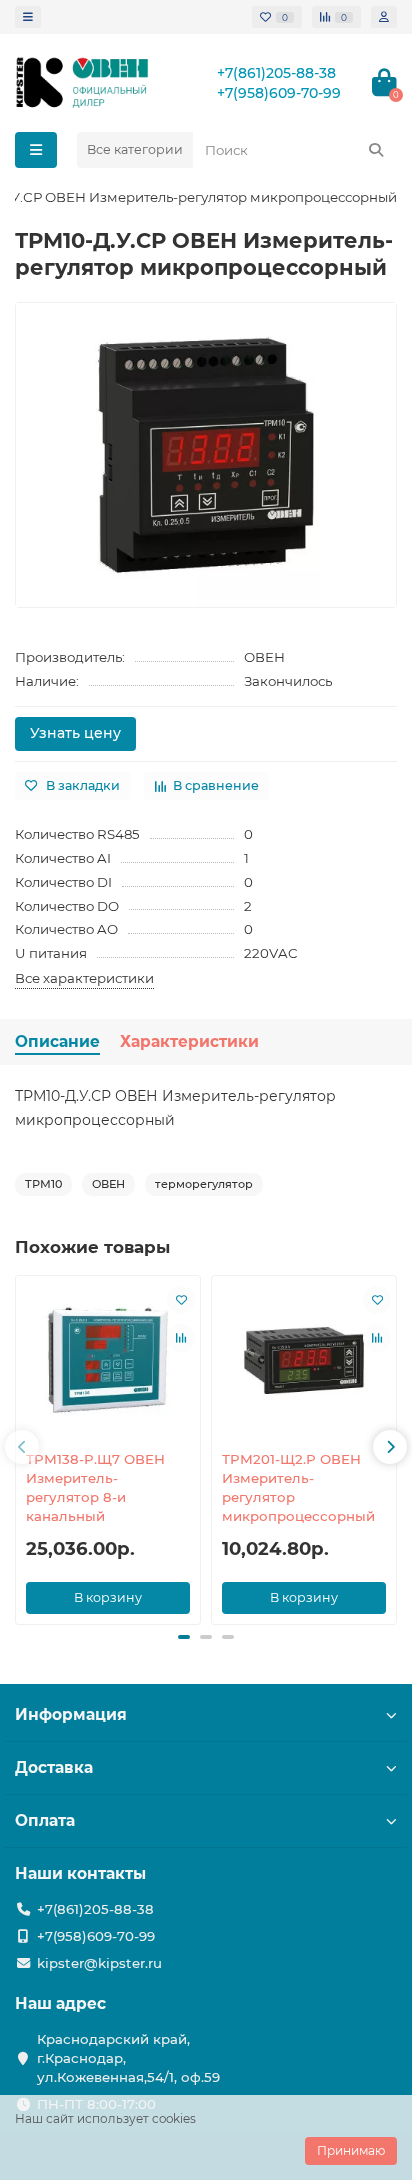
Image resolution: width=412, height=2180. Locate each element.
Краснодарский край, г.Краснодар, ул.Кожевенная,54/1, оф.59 (128, 2058)
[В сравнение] (181, 1338)
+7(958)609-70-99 (279, 93)
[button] (22, 1447)
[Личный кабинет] (384, 17)
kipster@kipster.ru (99, 1963)
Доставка (54, 1767)
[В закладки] (181, 1300)
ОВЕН (264, 657)
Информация (71, 1714)
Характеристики (189, 1041)
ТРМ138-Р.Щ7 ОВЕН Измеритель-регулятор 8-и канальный (95, 1487)
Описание (57, 1041)
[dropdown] (28, 17)
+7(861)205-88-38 (276, 73)
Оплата (45, 1820)
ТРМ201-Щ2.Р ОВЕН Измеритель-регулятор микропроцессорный (298, 1487)
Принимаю (351, 2150)
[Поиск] (376, 150)
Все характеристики (84, 978)
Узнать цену (75, 733)
